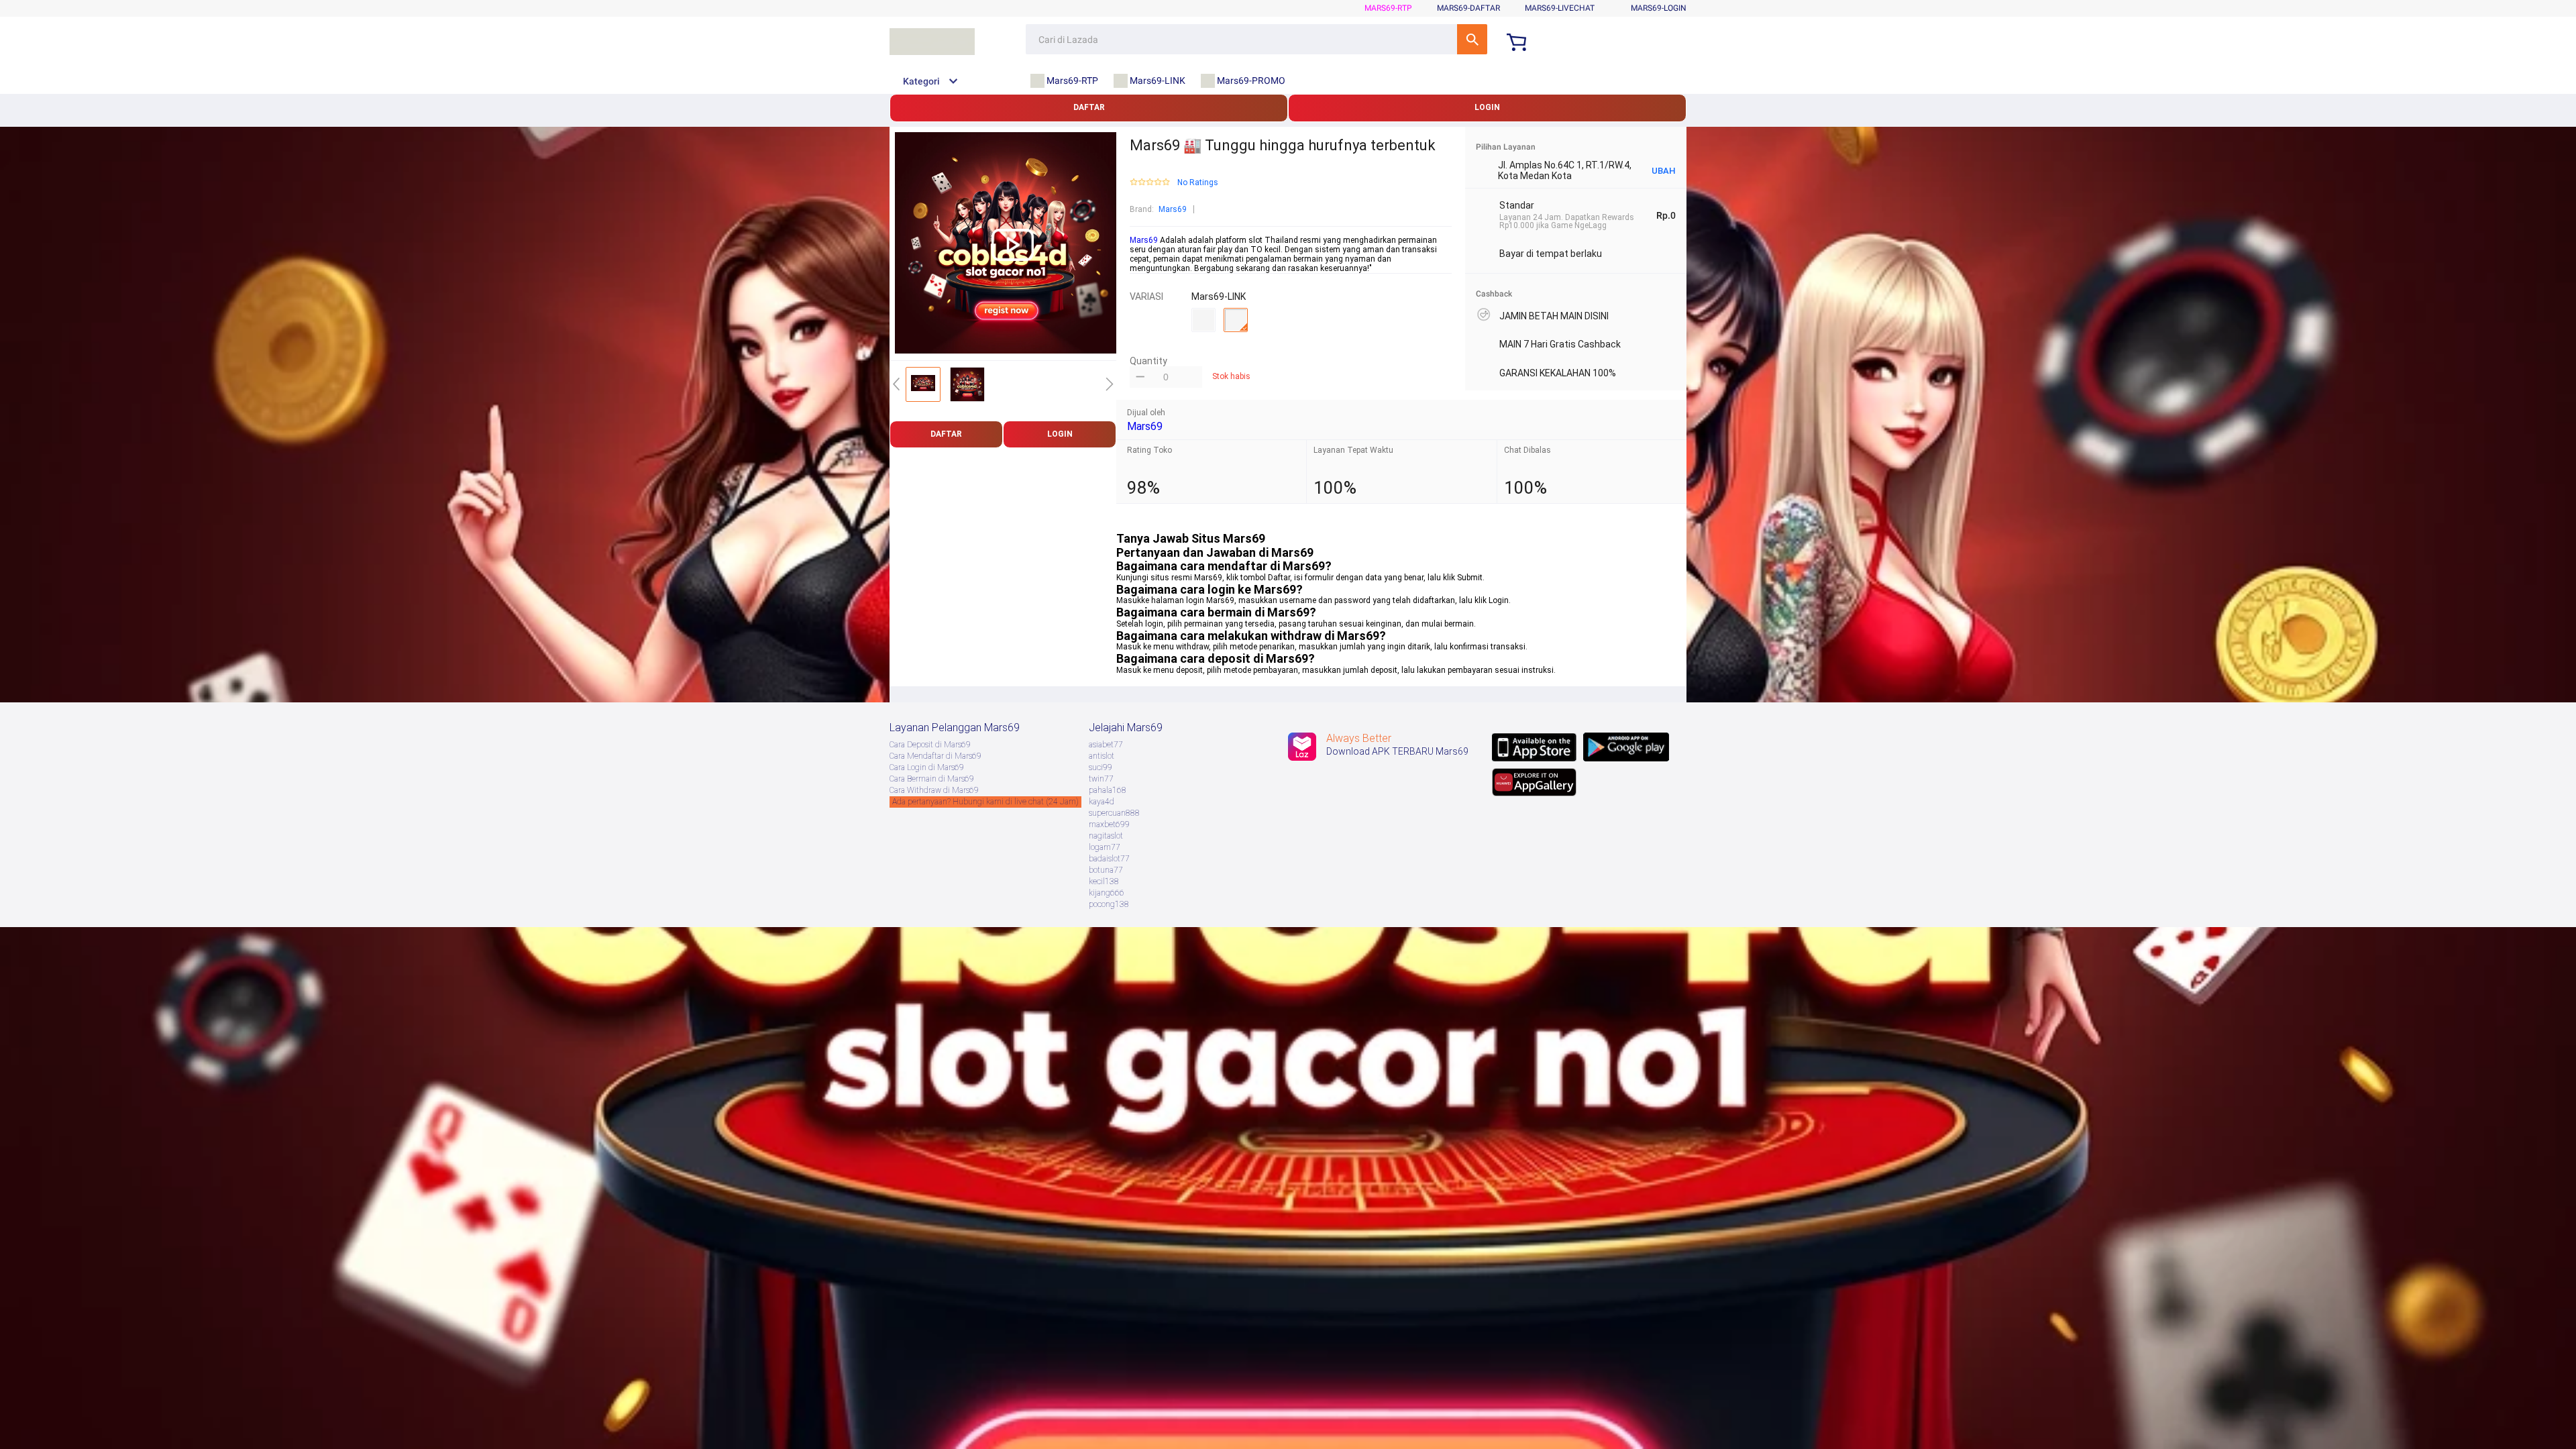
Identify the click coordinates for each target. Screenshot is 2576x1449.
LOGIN (1487, 107)
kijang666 (1107, 893)
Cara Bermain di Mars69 (932, 779)
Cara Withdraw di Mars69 (934, 790)
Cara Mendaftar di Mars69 (935, 756)
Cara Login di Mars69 (927, 767)
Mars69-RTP (1388, 8)
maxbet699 (1109, 824)
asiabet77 (1106, 745)
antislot (1102, 756)
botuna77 (1106, 870)
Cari (1472, 39)
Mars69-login (1659, 8)
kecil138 (1104, 881)
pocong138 (1109, 904)
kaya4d (1102, 802)
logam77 (1105, 847)
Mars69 (1173, 209)
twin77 (1101, 779)
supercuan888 (1114, 813)
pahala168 (1108, 790)
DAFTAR (1089, 107)
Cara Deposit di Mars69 (930, 745)
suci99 (1101, 767)
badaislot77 (1109, 859)
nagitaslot (1106, 836)
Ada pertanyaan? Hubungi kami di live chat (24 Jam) (985, 802)
